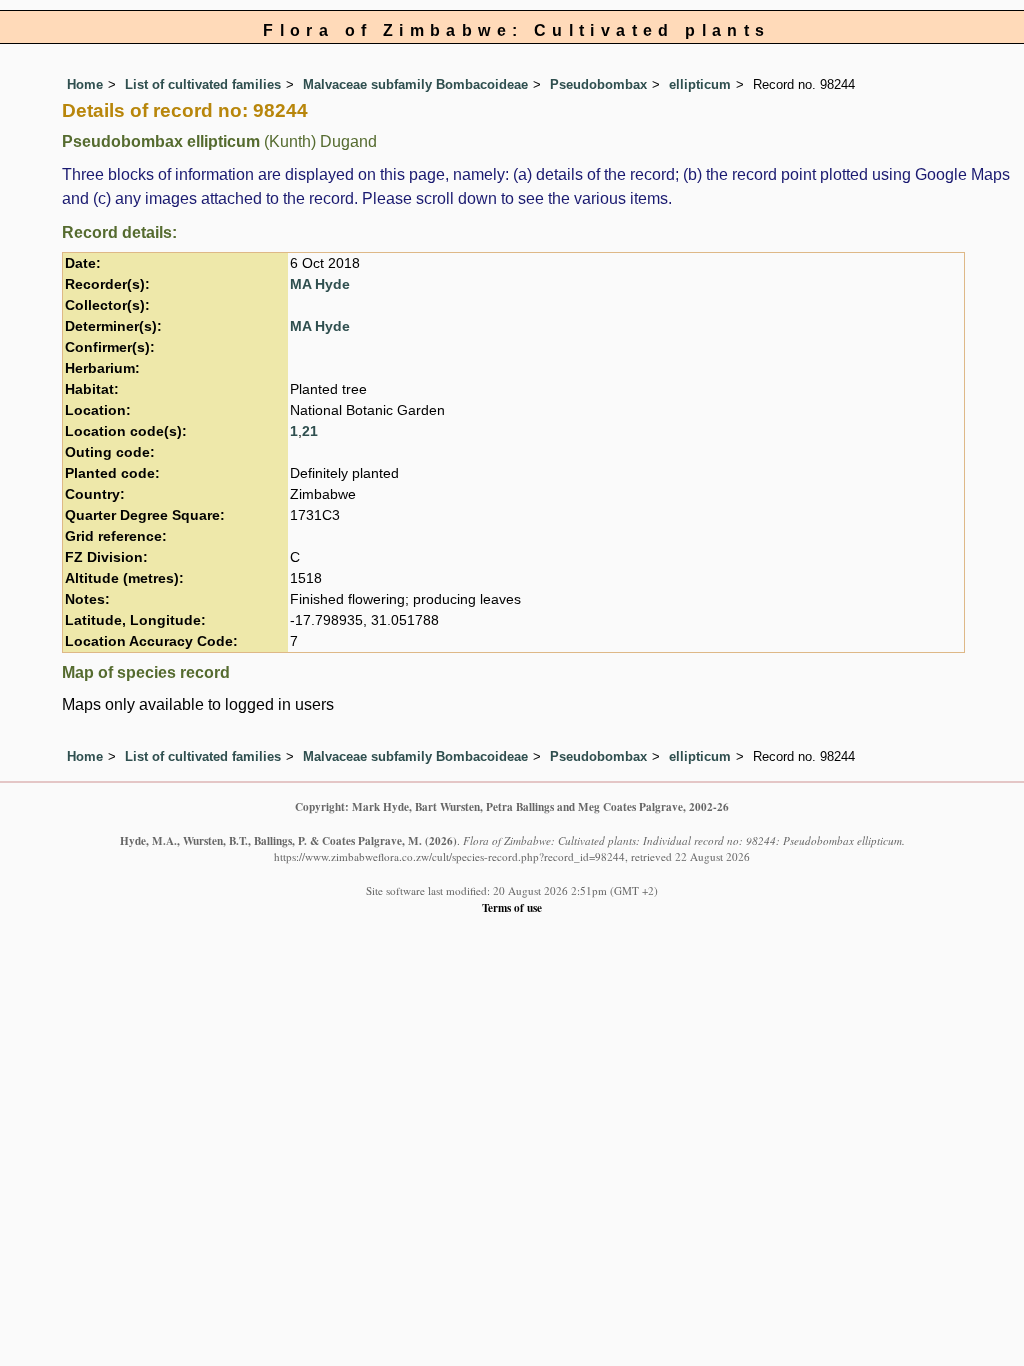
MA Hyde (320, 284)
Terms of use (512, 907)
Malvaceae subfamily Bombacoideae (415, 84)
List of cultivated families (203, 84)
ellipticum (700, 84)
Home (85, 84)
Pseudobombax (598, 84)
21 (310, 431)
